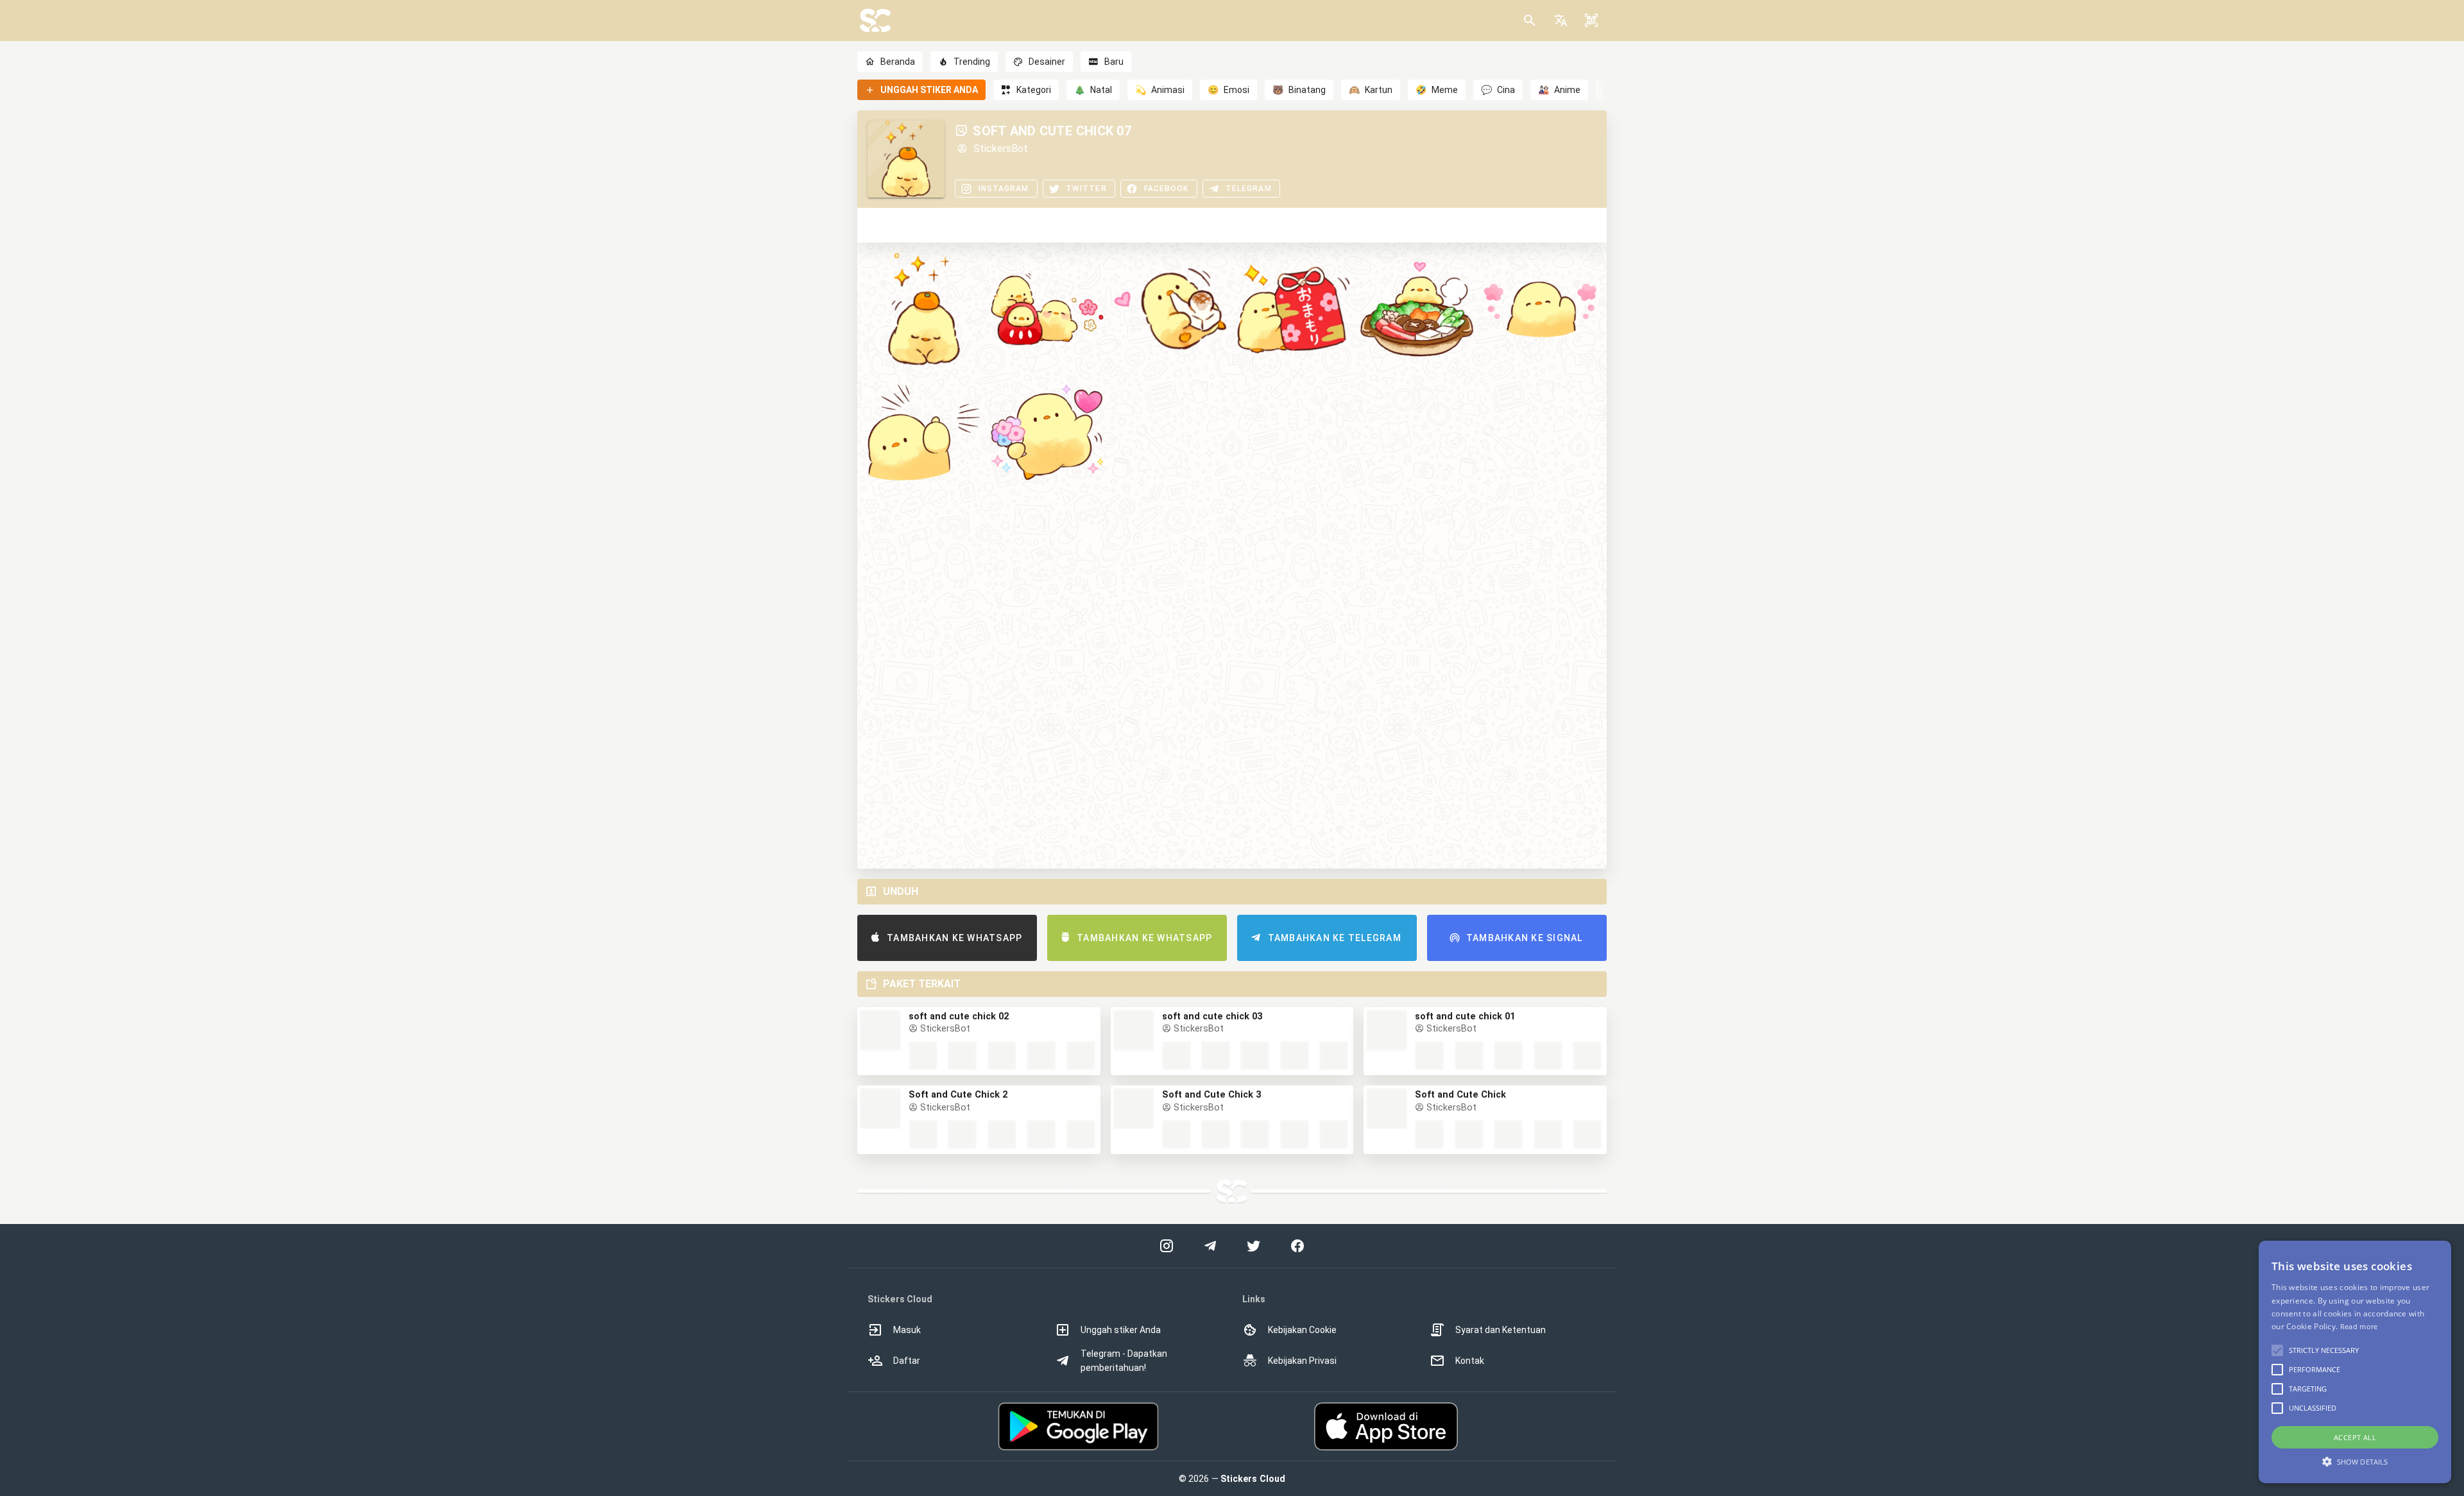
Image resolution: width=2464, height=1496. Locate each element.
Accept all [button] (2355, 1437)
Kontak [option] (1470, 1361)
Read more (2359, 1326)
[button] (1561, 21)
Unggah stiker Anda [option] (1121, 1330)
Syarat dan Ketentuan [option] (1501, 1330)
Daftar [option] (907, 1361)
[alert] (2355, 1362)
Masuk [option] (907, 1330)
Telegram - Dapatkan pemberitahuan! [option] (1124, 1361)
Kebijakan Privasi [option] (1302, 1361)
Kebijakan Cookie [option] (1302, 1330)
